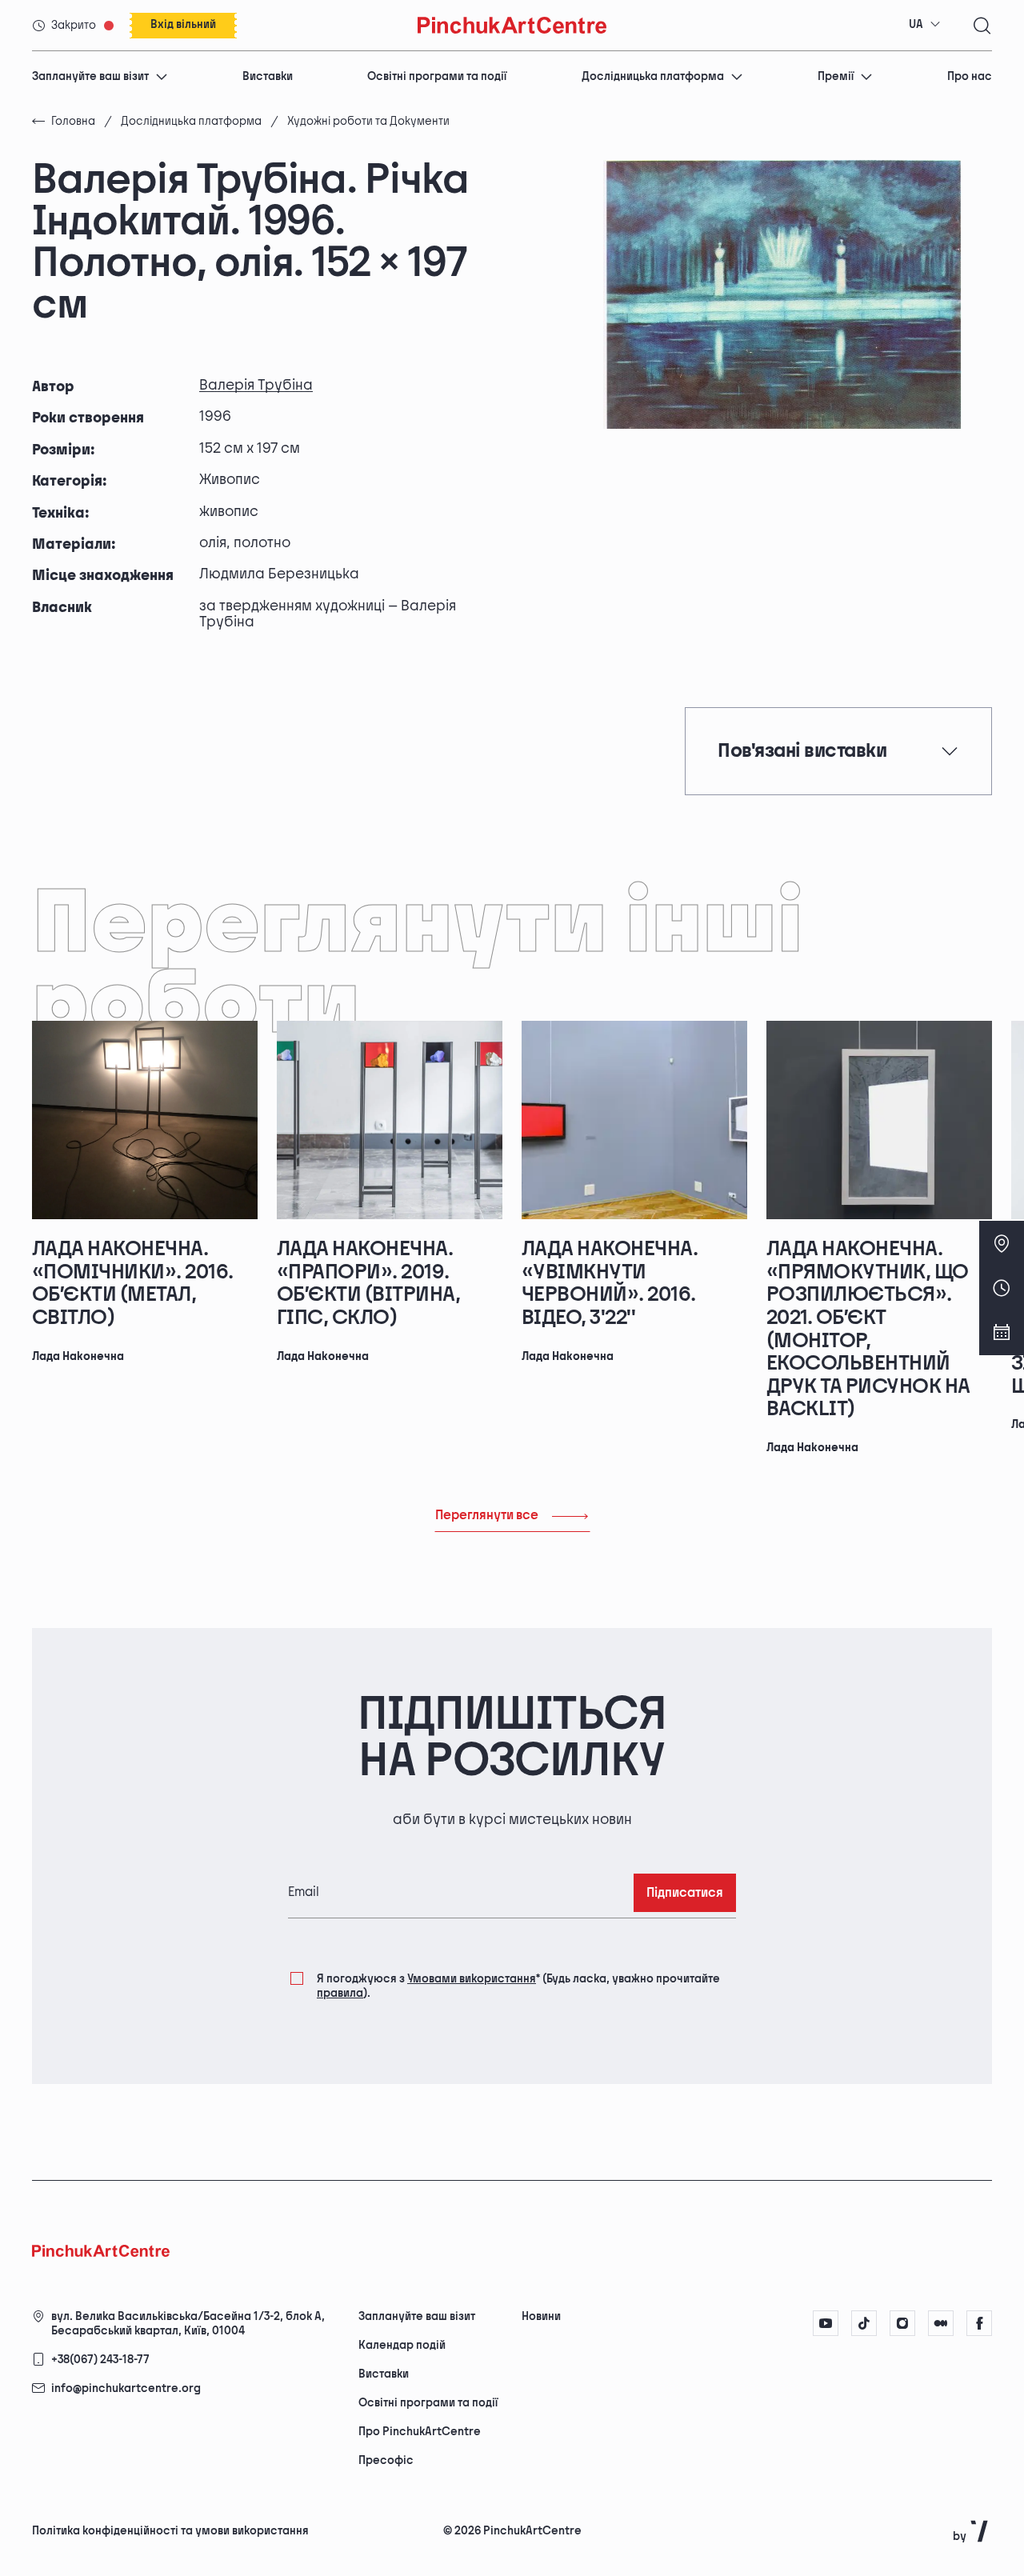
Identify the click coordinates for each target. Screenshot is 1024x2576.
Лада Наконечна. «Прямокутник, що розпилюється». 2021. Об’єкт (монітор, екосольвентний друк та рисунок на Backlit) (868, 1329)
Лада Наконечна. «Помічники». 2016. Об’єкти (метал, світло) (133, 1284)
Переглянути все (487, 1516)
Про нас (970, 76)
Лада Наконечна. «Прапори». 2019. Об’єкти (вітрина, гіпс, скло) (368, 1284)
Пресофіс (386, 2460)
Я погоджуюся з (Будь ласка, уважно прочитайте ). (518, 1986)
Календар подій (402, 2345)
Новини (541, 2316)
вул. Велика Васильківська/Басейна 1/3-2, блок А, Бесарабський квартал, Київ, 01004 (188, 2324)
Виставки (268, 76)
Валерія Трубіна (256, 385)
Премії (836, 76)
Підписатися (685, 1893)
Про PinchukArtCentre (420, 2432)
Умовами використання (472, 1979)
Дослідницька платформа (653, 76)
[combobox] (925, 25)
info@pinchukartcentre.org (126, 2388)
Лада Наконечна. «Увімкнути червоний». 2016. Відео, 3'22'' (610, 1284)
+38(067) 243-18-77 (100, 2360)
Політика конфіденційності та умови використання (170, 2531)
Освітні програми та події (437, 76)
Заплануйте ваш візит (90, 76)
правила (340, 1993)
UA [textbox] (916, 24)
